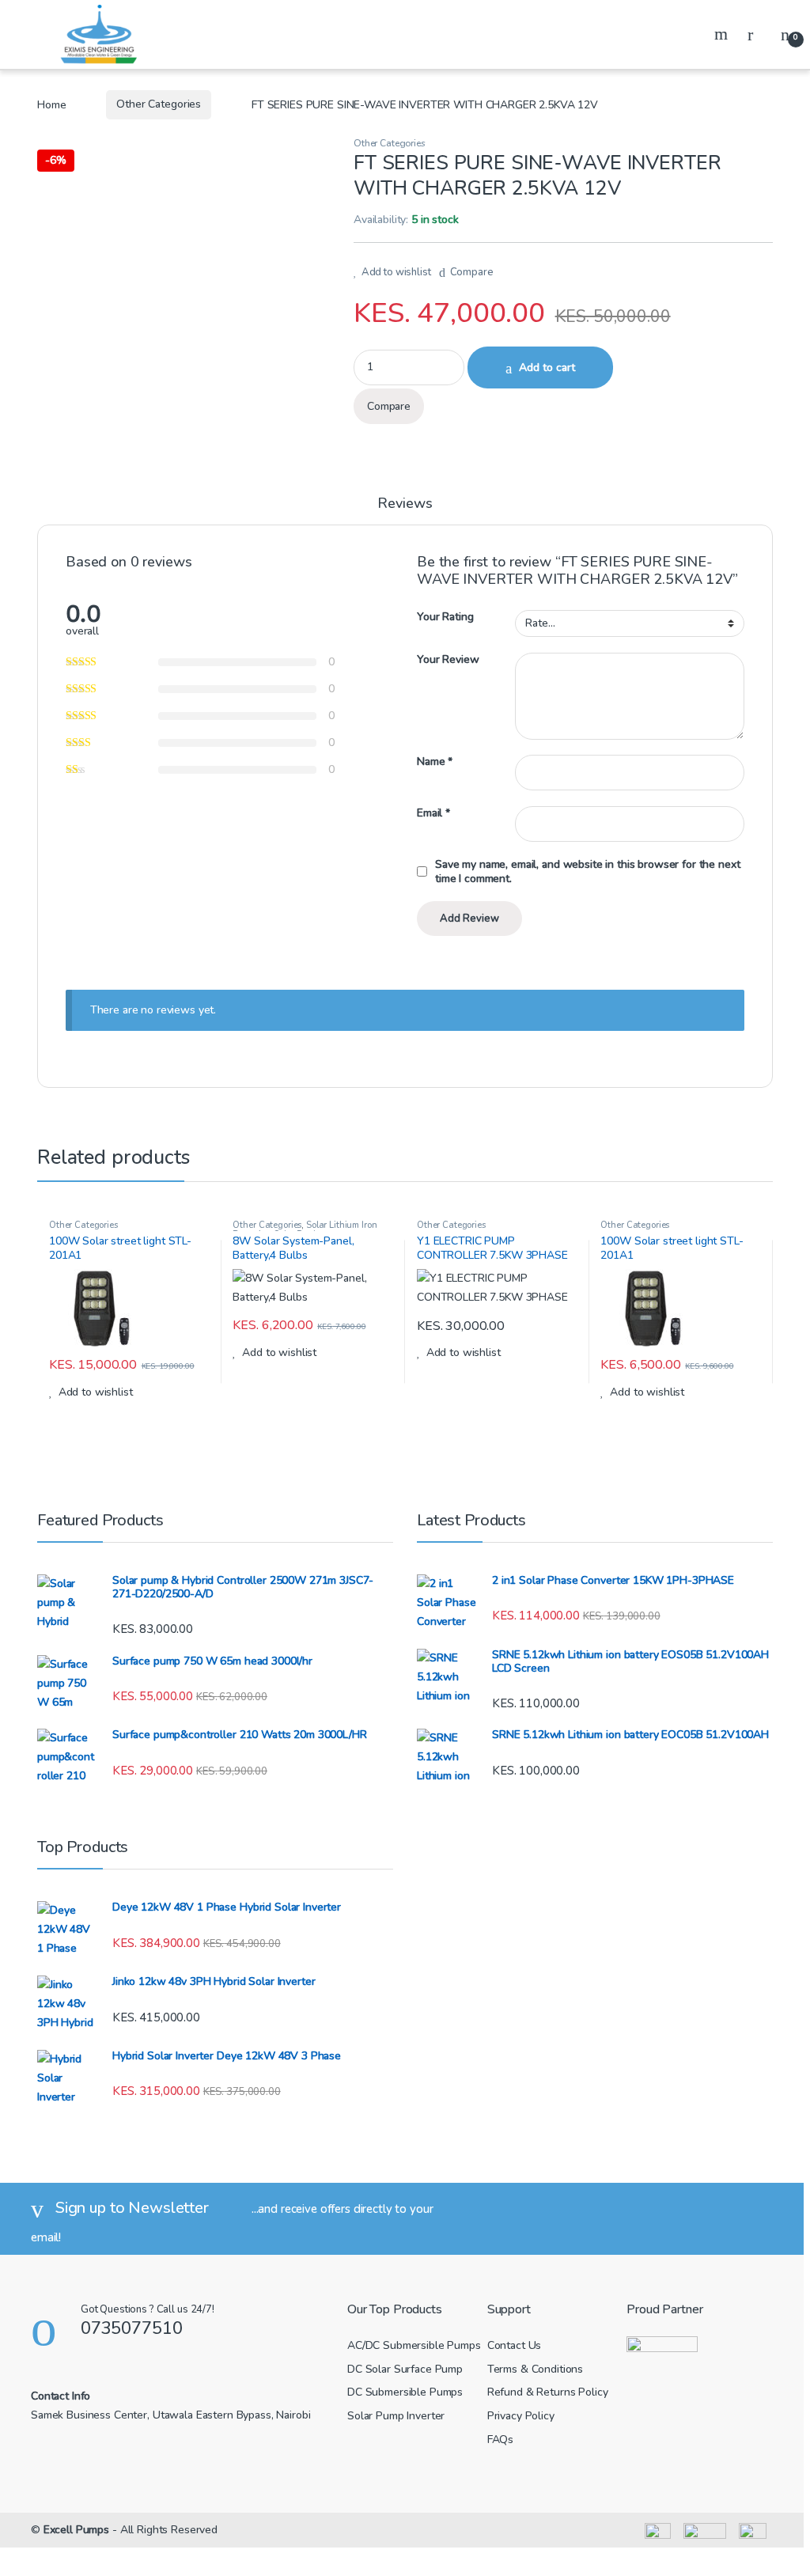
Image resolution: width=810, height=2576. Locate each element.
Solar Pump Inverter (396, 2416)
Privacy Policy (521, 2416)
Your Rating (445, 617)
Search (723, 34)
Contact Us (515, 2345)
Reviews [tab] (405, 504)
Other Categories (159, 104)
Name (435, 762)
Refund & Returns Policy (548, 2392)
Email (433, 813)
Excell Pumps (76, 2530)
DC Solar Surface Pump (405, 2369)
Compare (472, 272)
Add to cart (547, 367)
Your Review (448, 660)
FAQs (500, 2440)
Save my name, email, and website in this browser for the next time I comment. (587, 872)
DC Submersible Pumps (405, 2392)
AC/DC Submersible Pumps (414, 2345)
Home (51, 104)
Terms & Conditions (535, 2369)
